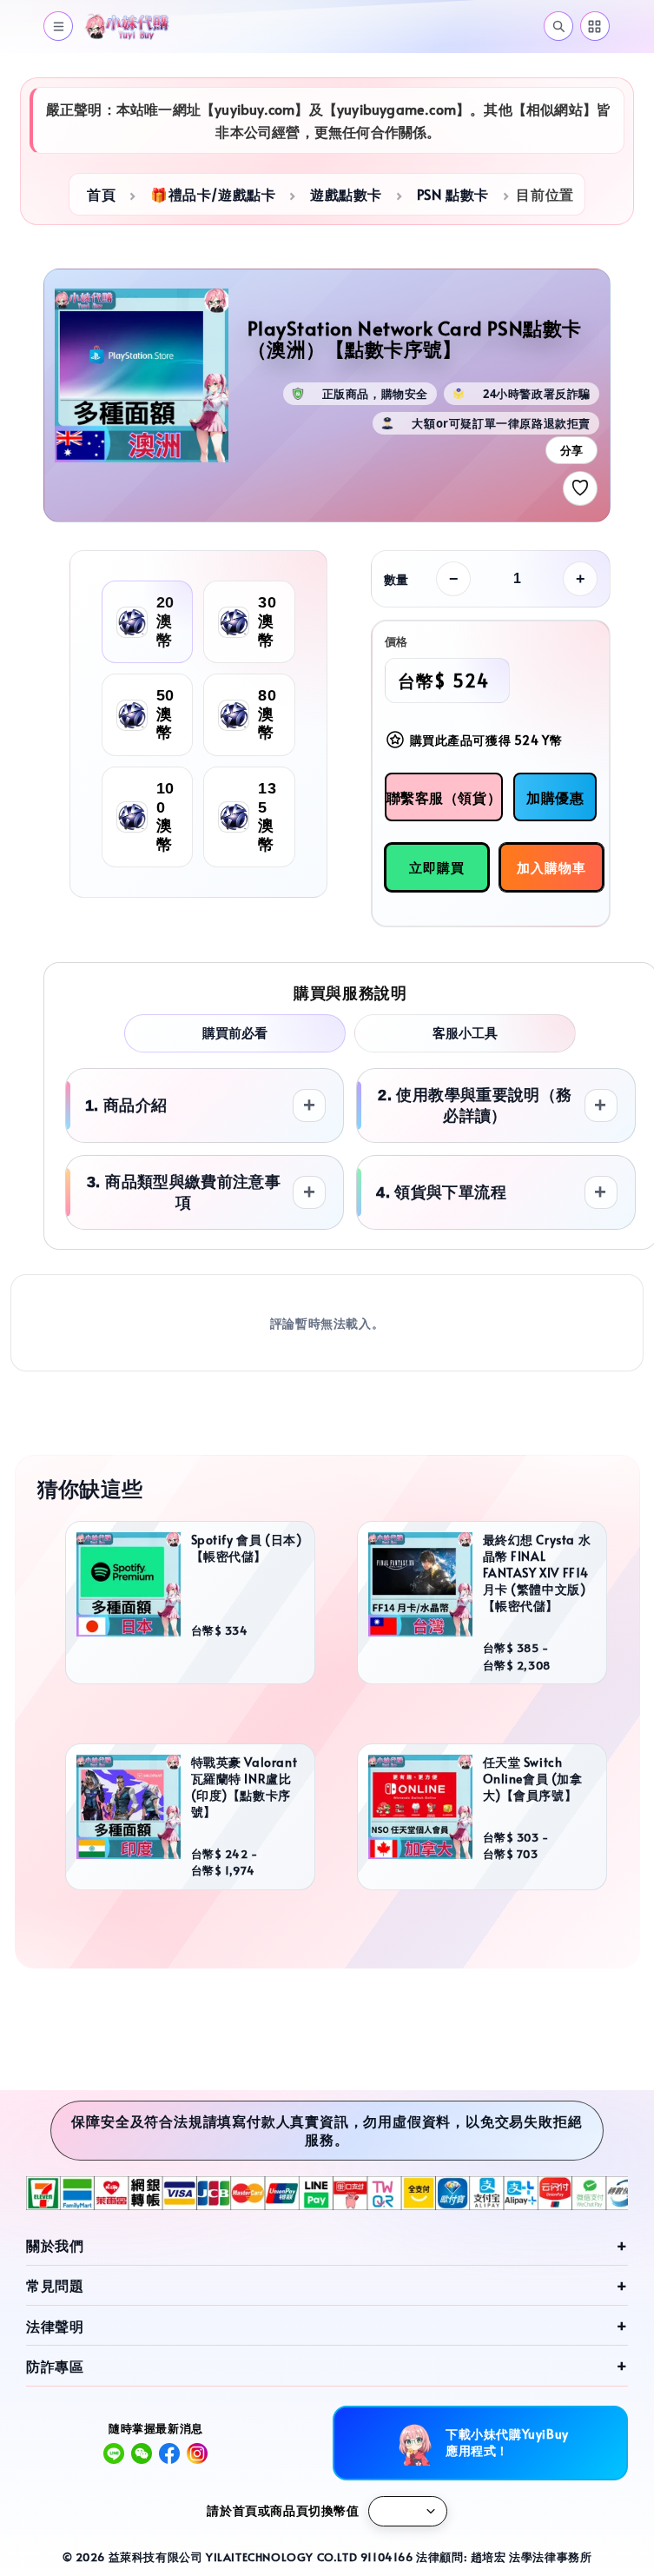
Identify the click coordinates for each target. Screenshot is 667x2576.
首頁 (101, 194)
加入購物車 (551, 867)
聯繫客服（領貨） (444, 797)
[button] (58, 26)
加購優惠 (555, 797)
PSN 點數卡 (453, 194)
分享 (571, 451)
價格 (396, 641)
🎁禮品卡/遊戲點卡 (213, 194)
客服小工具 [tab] (465, 1033)
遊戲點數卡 (346, 194)
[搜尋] (558, 26)
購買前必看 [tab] (235, 1033)
